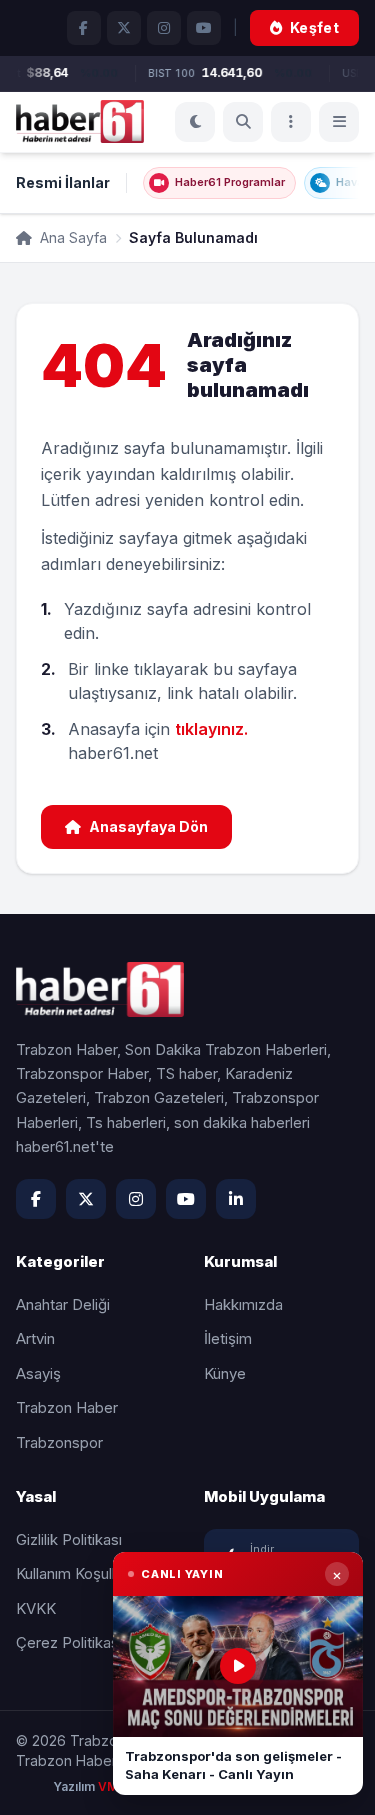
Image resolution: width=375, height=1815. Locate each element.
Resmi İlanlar (63, 182)
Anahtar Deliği (63, 1304)
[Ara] (243, 122)
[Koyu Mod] (195, 122)
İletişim (228, 1338)
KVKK (36, 1608)
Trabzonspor (59, 1442)
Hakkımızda (243, 1304)
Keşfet (314, 27)
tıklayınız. (211, 729)
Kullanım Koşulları (73, 1573)
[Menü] (291, 122)
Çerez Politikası (69, 1642)
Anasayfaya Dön (148, 826)
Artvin (35, 1338)
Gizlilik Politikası (69, 1539)
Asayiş (38, 1373)
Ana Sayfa (71, 237)
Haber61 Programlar (230, 182)
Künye (225, 1373)
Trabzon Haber (67, 1407)
